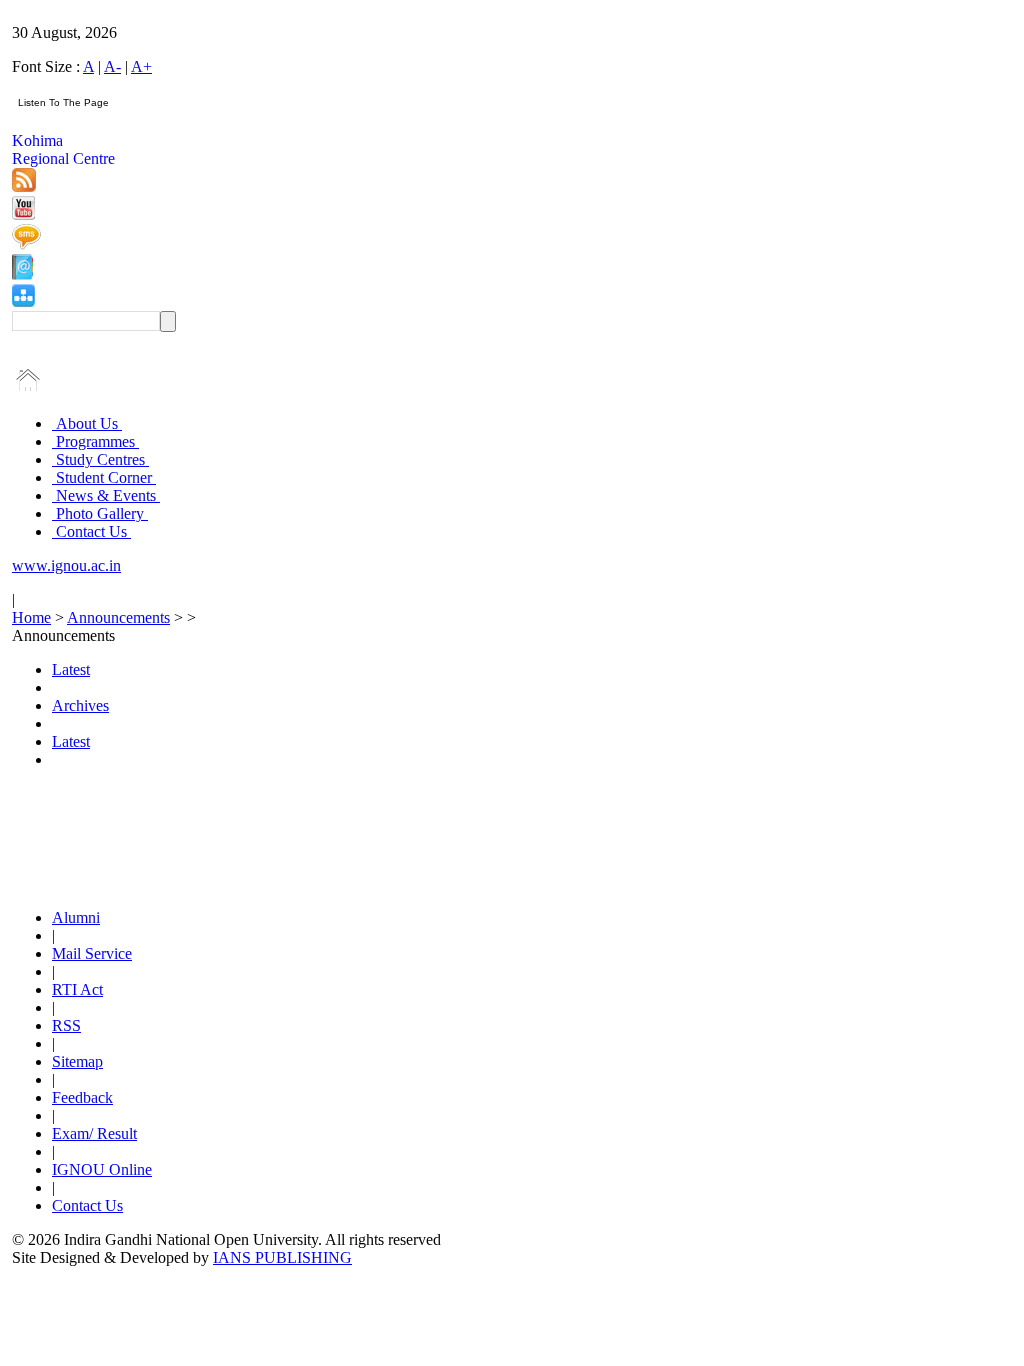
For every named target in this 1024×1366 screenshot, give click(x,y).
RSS (66, 1025)
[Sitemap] (23, 301)
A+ (141, 66)
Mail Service (92, 953)
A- (112, 66)
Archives (80, 705)
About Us (87, 423)
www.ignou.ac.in (66, 565)
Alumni (76, 917)
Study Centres (100, 459)
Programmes (95, 441)
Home (31, 617)
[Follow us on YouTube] (23, 214)
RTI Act (77, 989)
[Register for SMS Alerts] (26, 244)
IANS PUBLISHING (282, 1257)
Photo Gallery (100, 513)
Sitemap (77, 1061)
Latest (71, 669)
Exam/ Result (94, 1133)
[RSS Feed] (24, 186)
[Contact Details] (22, 274)
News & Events (106, 495)
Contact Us (91, 531)
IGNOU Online (102, 1169)
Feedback (82, 1097)
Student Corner (104, 477)
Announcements (118, 617)
